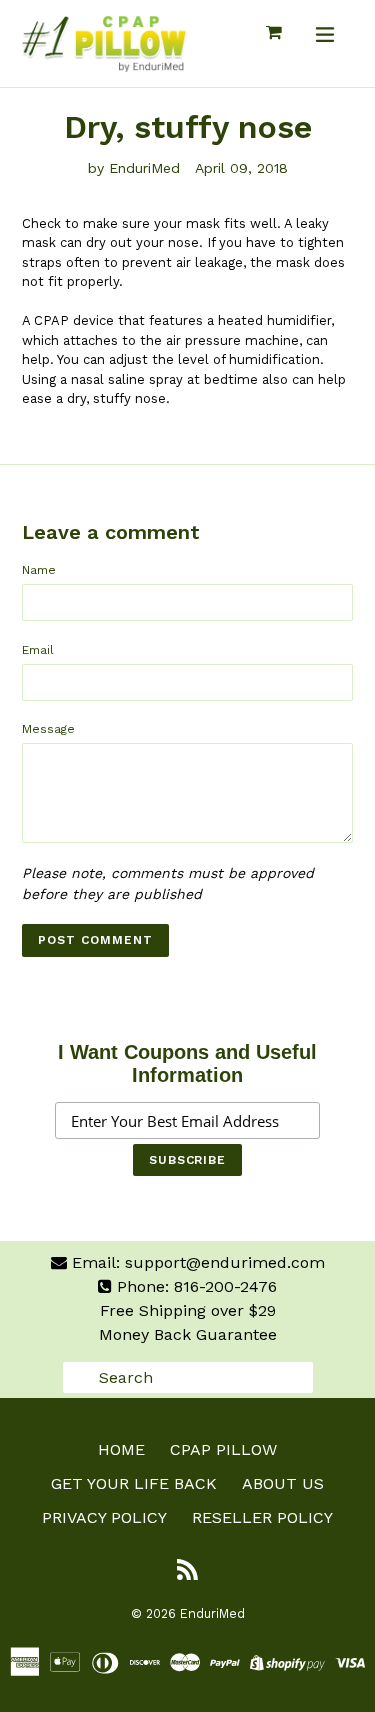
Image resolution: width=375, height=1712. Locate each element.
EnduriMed (212, 1613)
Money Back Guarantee (188, 1334)
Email (38, 650)
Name (39, 570)
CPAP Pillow (223, 1449)
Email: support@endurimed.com (196, 1262)
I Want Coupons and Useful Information (187, 1063)
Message (48, 729)
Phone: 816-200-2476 (194, 1286)
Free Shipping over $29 (188, 1310)
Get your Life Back (134, 1483)
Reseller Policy (262, 1517)
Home (121, 1449)
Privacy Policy (104, 1517)
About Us (283, 1483)
